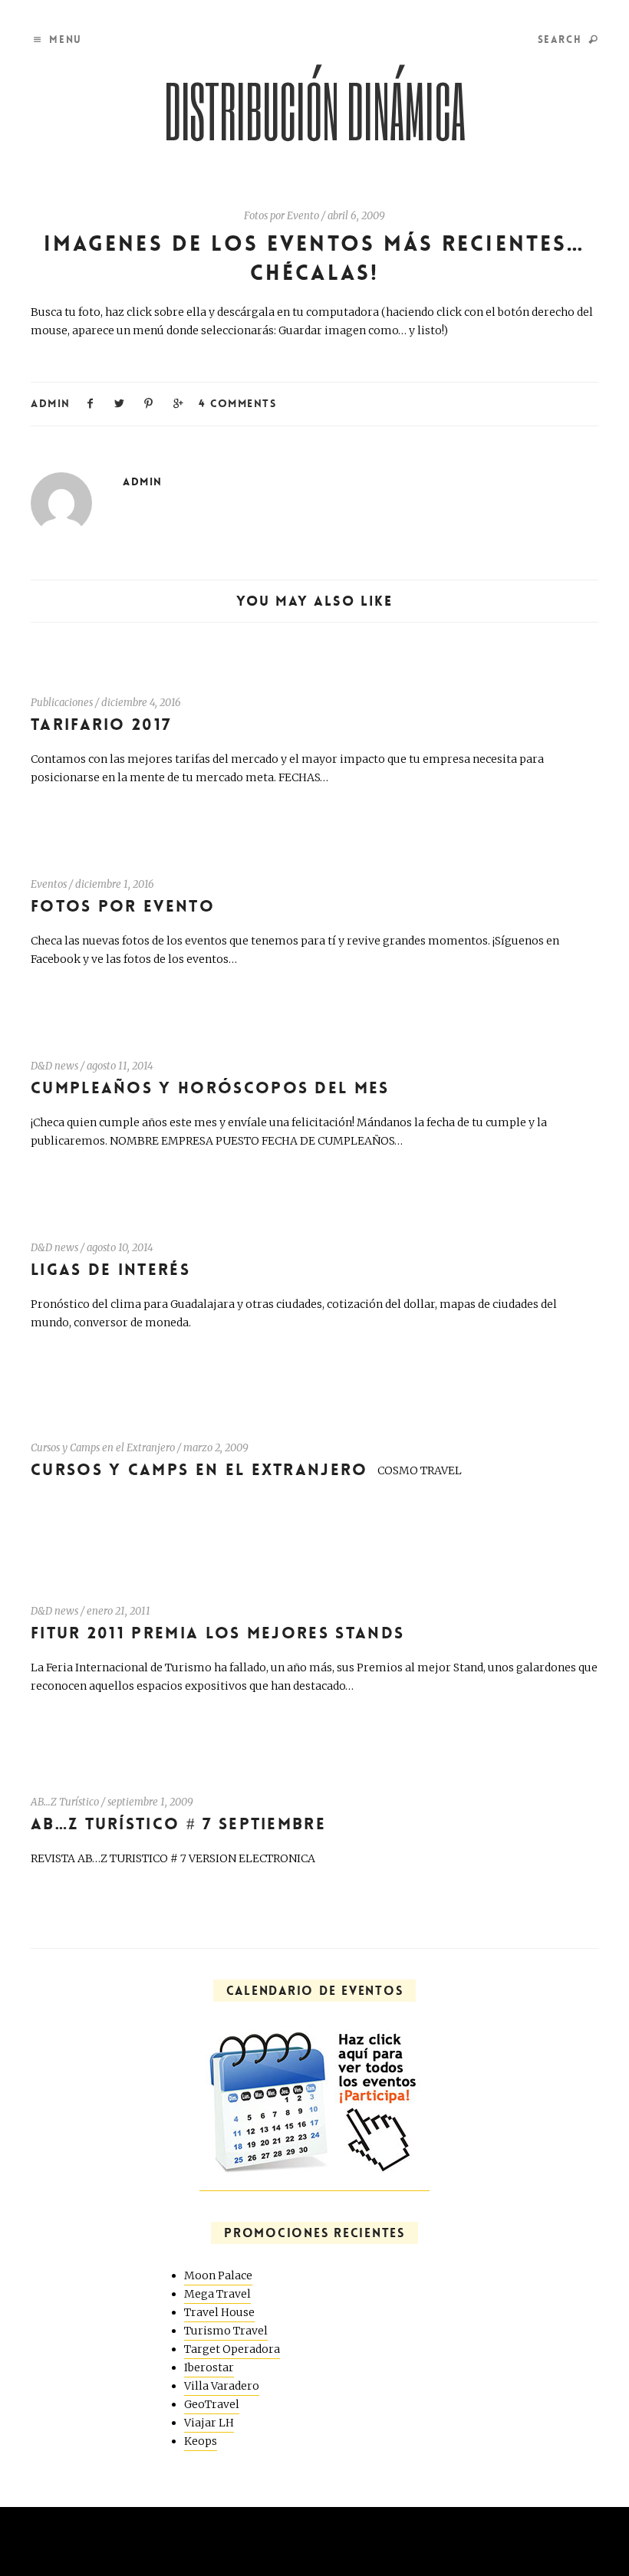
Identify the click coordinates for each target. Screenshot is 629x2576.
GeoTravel (212, 2404)
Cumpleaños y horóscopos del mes (210, 1088)
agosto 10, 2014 (120, 1248)
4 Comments (237, 403)
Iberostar (209, 2367)
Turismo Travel (226, 2331)
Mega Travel (217, 2294)
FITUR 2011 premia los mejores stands (217, 1633)
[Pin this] (150, 402)
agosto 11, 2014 (120, 1066)
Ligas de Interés (110, 1270)
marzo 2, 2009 (216, 1448)
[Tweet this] (120, 402)
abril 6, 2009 (356, 216)
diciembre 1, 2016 (115, 884)
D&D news (54, 1066)
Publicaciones (62, 703)
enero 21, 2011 (119, 1611)
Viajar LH (209, 2423)
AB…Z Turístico (65, 1802)
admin (51, 403)
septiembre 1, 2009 (150, 1802)
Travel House (219, 2312)
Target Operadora (232, 2349)
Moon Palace (218, 2275)
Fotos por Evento (282, 216)
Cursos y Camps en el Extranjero (103, 1448)
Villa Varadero (222, 2386)
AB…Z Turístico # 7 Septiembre (178, 1824)
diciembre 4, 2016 (141, 703)
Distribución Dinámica (315, 110)
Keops (201, 2441)
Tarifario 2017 (101, 725)
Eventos (49, 884)
